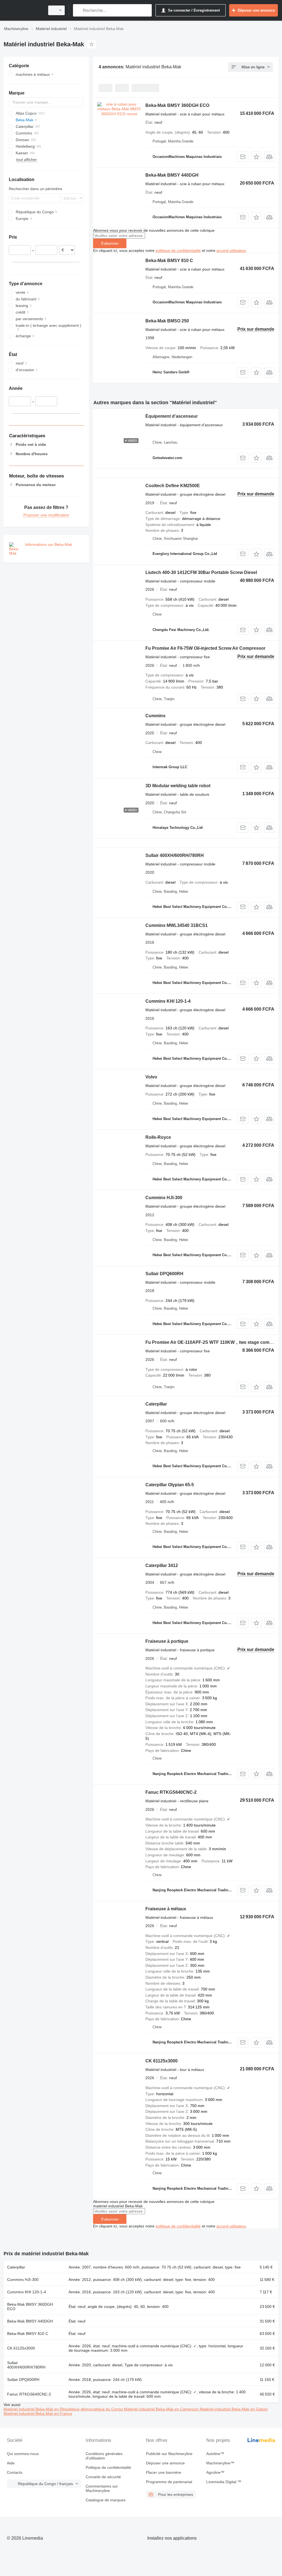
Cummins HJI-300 (164, 1198)
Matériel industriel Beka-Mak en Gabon (234, 2409)
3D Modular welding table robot (178, 786)
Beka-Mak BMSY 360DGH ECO (177, 105)
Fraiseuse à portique (167, 1641)
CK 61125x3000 (162, 2061)
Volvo (151, 1077)
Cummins (155, 716)
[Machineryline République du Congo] (23, 10)
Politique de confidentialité (108, 2467)
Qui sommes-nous (23, 2454)
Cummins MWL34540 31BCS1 (177, 925)
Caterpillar (156, 1404)
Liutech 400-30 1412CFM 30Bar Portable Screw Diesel (201, 572)
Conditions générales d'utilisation (104, 2456)
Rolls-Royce (158, 1137)
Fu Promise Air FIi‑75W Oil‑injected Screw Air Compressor (205, 648)
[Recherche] (78, 10)
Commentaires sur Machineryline (102, 2488)
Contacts (15, 2472)
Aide (11, 2463)
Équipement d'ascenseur (172, 416)
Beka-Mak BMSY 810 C (169, 261)
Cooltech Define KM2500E (173, 486)
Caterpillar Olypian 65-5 (170, 1485)
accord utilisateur (231, 250)
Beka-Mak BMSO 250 (167, 321)
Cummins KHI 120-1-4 (168, 1001)
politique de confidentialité (178, 250)
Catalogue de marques (106, 2500)
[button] (256, 157)
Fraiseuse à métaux (166, 1909)
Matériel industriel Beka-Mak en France (38, 2413)
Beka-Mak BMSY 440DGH (172, 175)
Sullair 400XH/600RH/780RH (175, 855)
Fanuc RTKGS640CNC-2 (171, 1792)
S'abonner (110, 243)
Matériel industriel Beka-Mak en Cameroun (162, 2409)
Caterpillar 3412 (162, 1565)
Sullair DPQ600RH (164, 1274)
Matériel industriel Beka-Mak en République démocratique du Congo (64, 2409)
